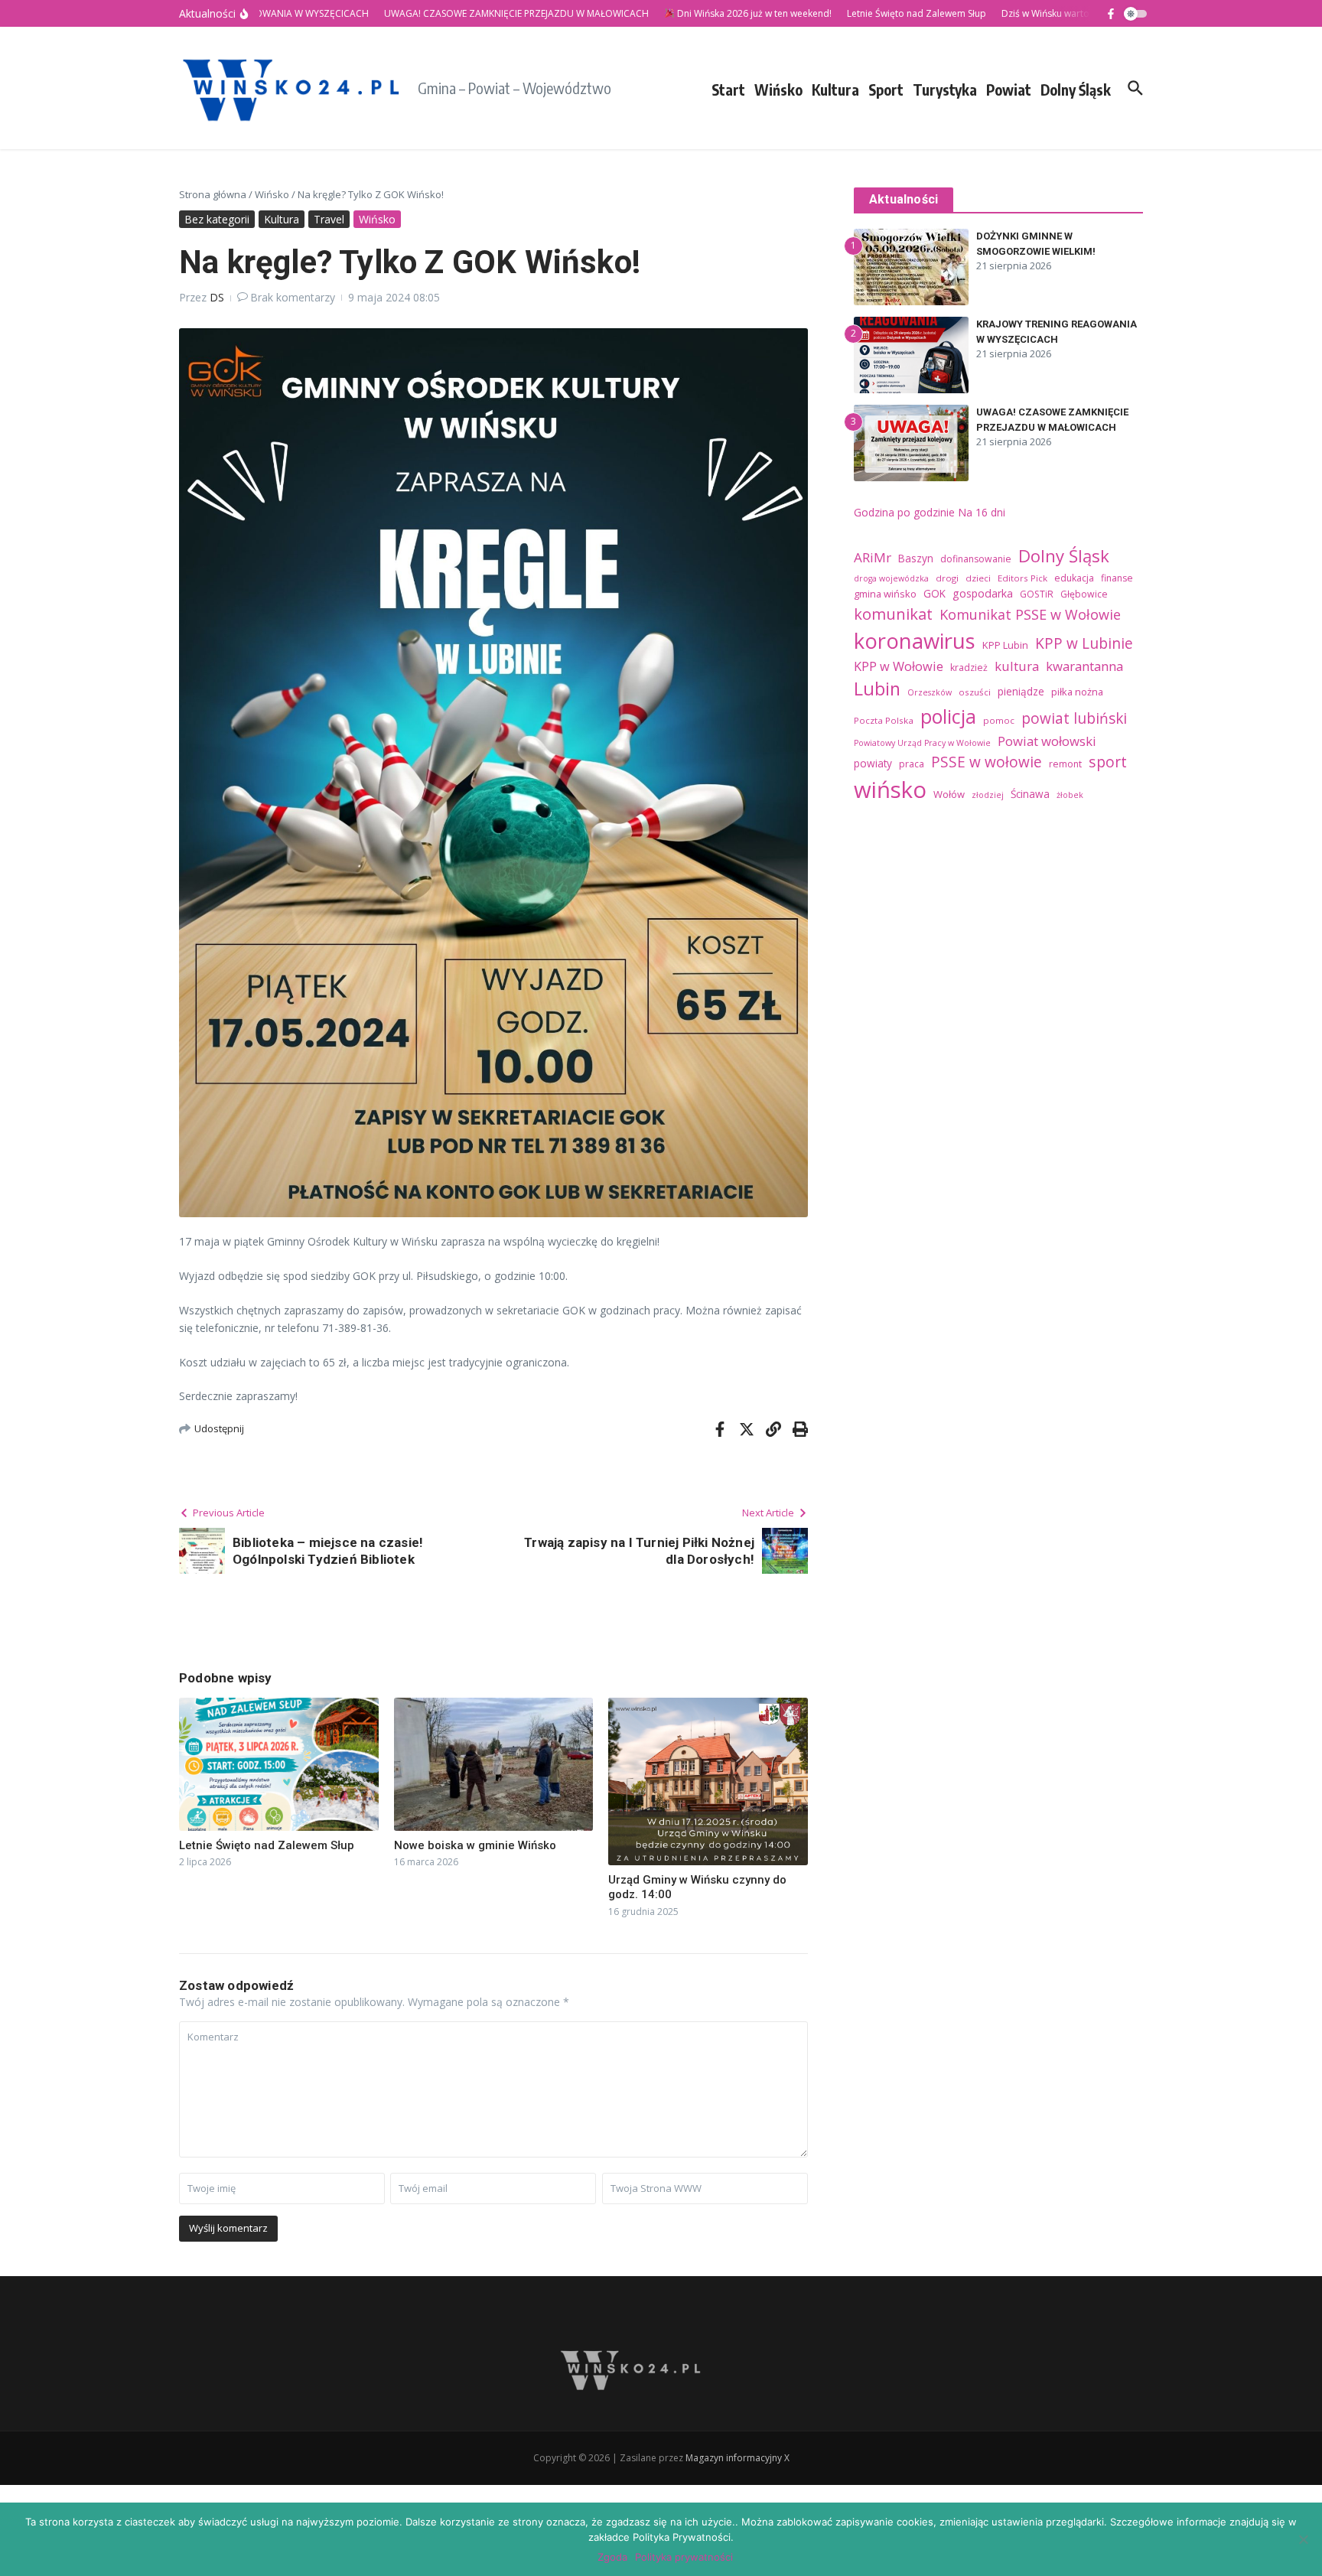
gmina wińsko (885, 594)
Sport (886, 90)
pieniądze (1021, 691)
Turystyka (945, 90)
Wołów (949, 794)
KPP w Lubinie (1084, 643)
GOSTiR (1037, 594)
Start (728, 90)
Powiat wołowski (1047, 741)
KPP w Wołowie (899, 666)
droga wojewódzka (891, 578)
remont (1065, 764)
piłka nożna (1077, 692)
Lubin (877, 689)
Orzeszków (930, 692)
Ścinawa (1030, 794)
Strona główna (213, 194)
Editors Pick (1022, 578)
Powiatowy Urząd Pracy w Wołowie (922, 743)
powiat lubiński (1074, 718)
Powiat (1009, 90)
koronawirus (915, 641)
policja (948, 716)
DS (217, 297)
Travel (329, 219)
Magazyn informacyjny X (738, 2458)
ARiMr (873, 557)
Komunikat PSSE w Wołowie (1030, 614)
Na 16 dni (982, 512)
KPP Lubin (1005, 645)
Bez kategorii (217, 219)
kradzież (969, 668)
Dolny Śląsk (1076, 90)
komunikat (893, 614)
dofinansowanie (976, 559)
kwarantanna (1084, 666)
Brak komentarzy (293, 297)
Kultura (835, 90)
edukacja (1074, 578)
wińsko (890, 790)
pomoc (999, 720)
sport (1108, 762)
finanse (1117, 578)
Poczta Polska (884, 720)
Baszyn (916, 558)
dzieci (978, 578)
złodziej (988, 795)
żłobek (1070, 795)
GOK (935, 593)
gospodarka (983, 593)
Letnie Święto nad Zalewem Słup (267, 1845)
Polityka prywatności (684, 2557)
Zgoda (612, 2557)
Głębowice (1084, 594)
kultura (1017, 666)
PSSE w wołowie (987, 762)
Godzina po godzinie (904, 512)
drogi (947, 578)
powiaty (873, 763)
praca (912, 764)
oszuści (975, 692)
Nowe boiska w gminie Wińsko (475, 1845)
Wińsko (778, 90)
